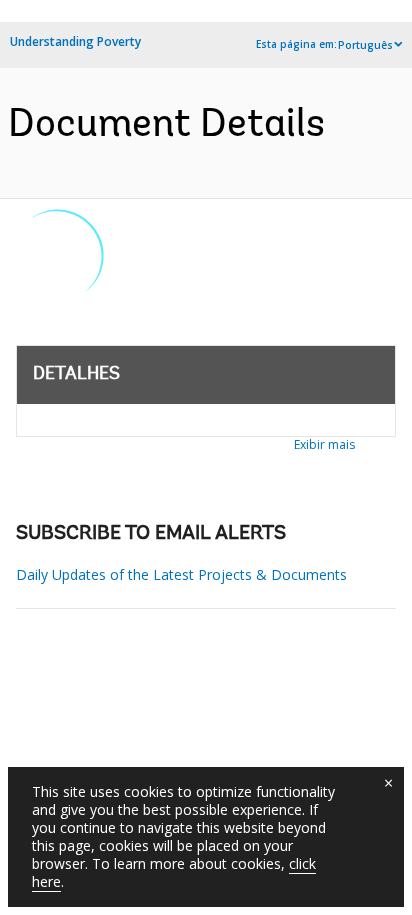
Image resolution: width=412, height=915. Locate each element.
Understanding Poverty (75, 41)
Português (365, 45)
